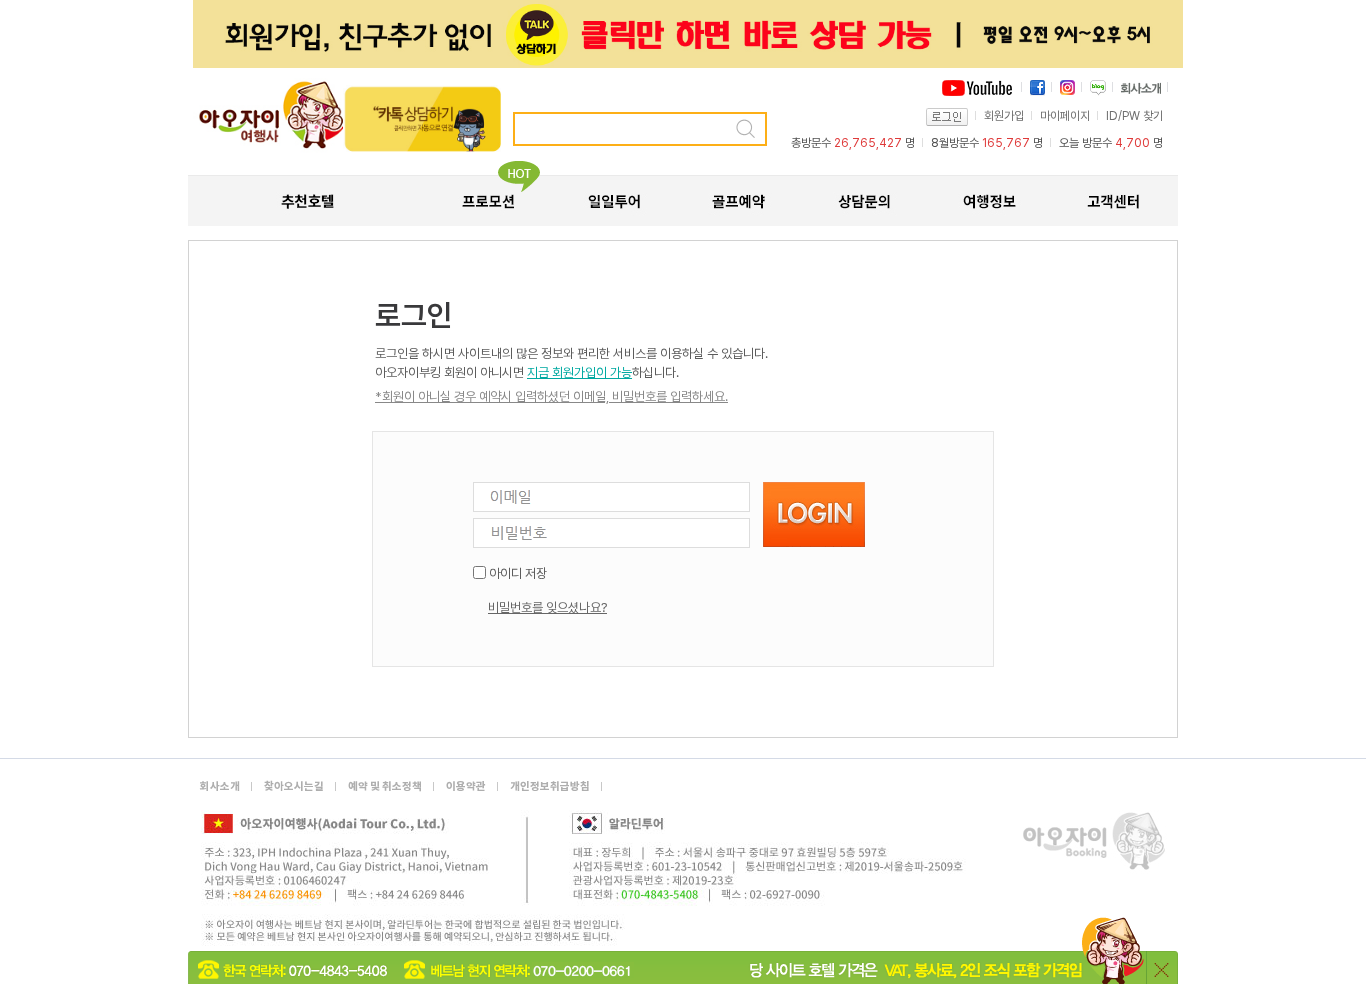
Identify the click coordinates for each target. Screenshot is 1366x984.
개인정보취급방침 (550, 786)
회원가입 (1004, 116)
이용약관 (466, 786)
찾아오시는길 (294, 786)
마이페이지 (1065, 116)
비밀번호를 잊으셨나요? (547, 607)
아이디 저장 (518, 573)
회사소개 (220, 786)
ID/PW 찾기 (1134, 116)
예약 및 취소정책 (385, 786)
